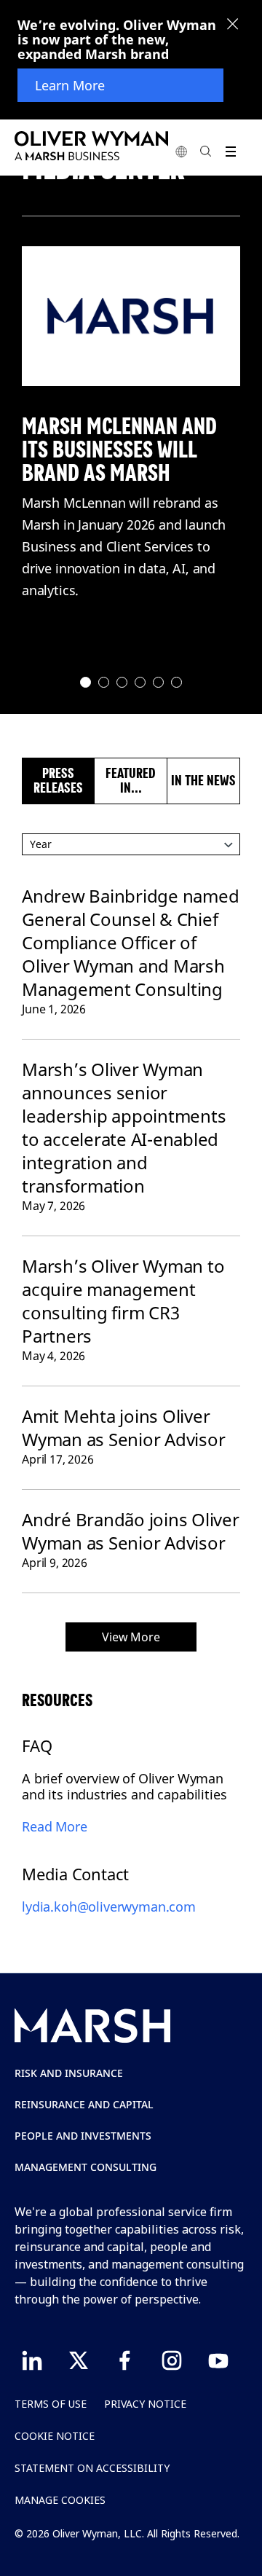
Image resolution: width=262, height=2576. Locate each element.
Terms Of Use (51, 2404)
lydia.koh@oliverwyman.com (109, 1907)
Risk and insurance (69, 2073)
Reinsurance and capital (84, 2104)
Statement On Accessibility (92, 2468)
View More (131, 1637)
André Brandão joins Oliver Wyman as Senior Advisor (131, 1531)
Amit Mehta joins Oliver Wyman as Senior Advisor (123, 1428)
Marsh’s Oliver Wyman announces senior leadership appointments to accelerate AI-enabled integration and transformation (124, 1127)
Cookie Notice (55, 2436)
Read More (55, 1826)
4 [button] (141, 683)
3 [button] (123, 683)
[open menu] (230, 151)
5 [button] (159, 683)
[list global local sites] (181, 151)
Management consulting (86, 2167)
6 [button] (177, 683)
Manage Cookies (60, 2500)
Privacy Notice (145, 2404)
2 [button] (104, 683)
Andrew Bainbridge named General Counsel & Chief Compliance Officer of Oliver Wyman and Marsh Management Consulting (130, 942)
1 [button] (86, 683)
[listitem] (131, 316)
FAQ (37, 1746)
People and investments (83, 2136)
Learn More (70, 85)
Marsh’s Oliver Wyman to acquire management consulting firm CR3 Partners (123, 1301)
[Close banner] (233, 25)
